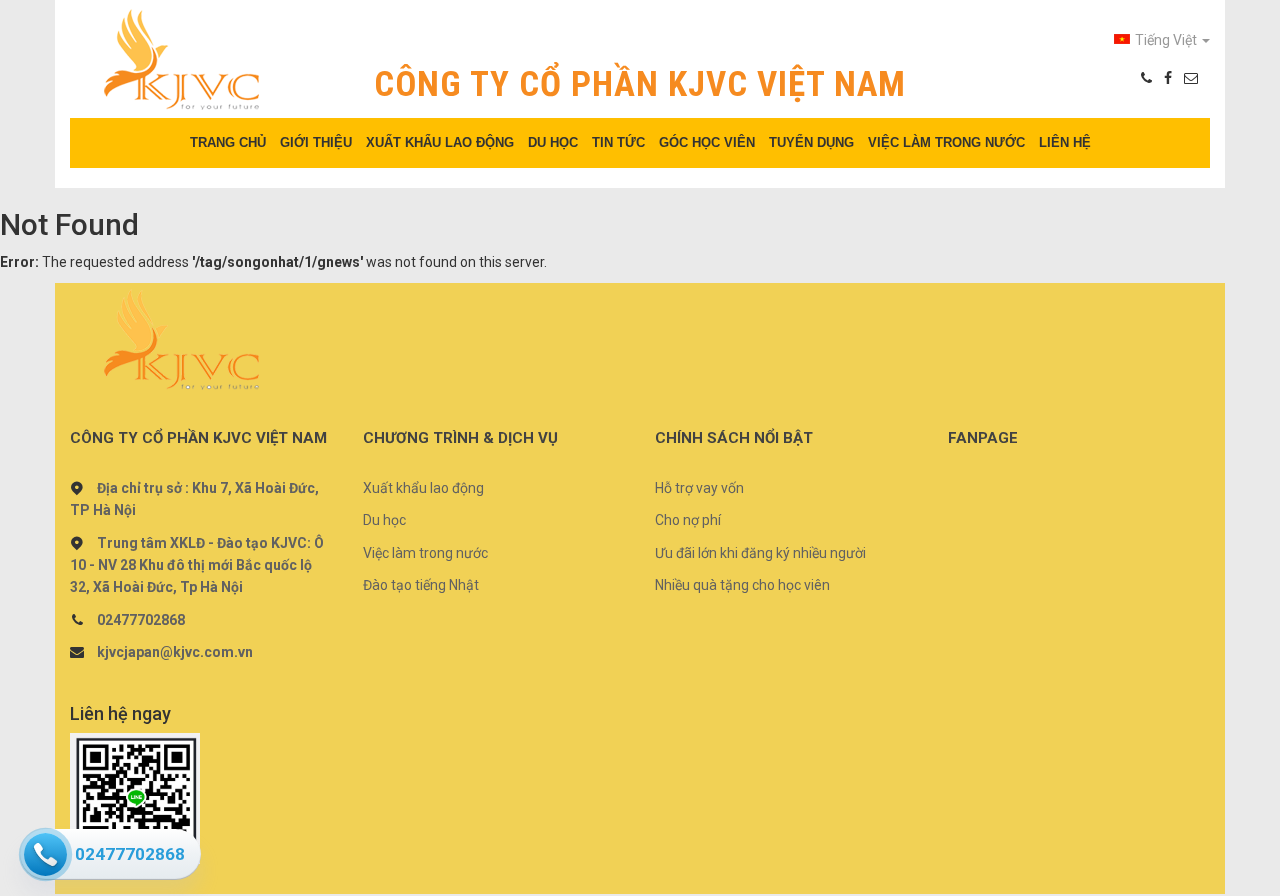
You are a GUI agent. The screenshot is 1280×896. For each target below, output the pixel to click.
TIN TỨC (618, 142)
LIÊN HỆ (1065, 142)
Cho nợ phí (688, 520)
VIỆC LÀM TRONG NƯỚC (946, 142)
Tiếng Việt (1167, 40)
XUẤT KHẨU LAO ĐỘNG (440, 142)
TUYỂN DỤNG (811, 142)
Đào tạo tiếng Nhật (421, 585)
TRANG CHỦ (228, 142)
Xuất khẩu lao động (423, 488)
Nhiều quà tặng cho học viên (742, 585)
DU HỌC (553, 142)
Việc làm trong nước (425, 553)
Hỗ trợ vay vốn (699, 488)
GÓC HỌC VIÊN (707, 142)
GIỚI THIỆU (316, 142)
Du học (384, 520)
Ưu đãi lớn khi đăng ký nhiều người (760, 553)
